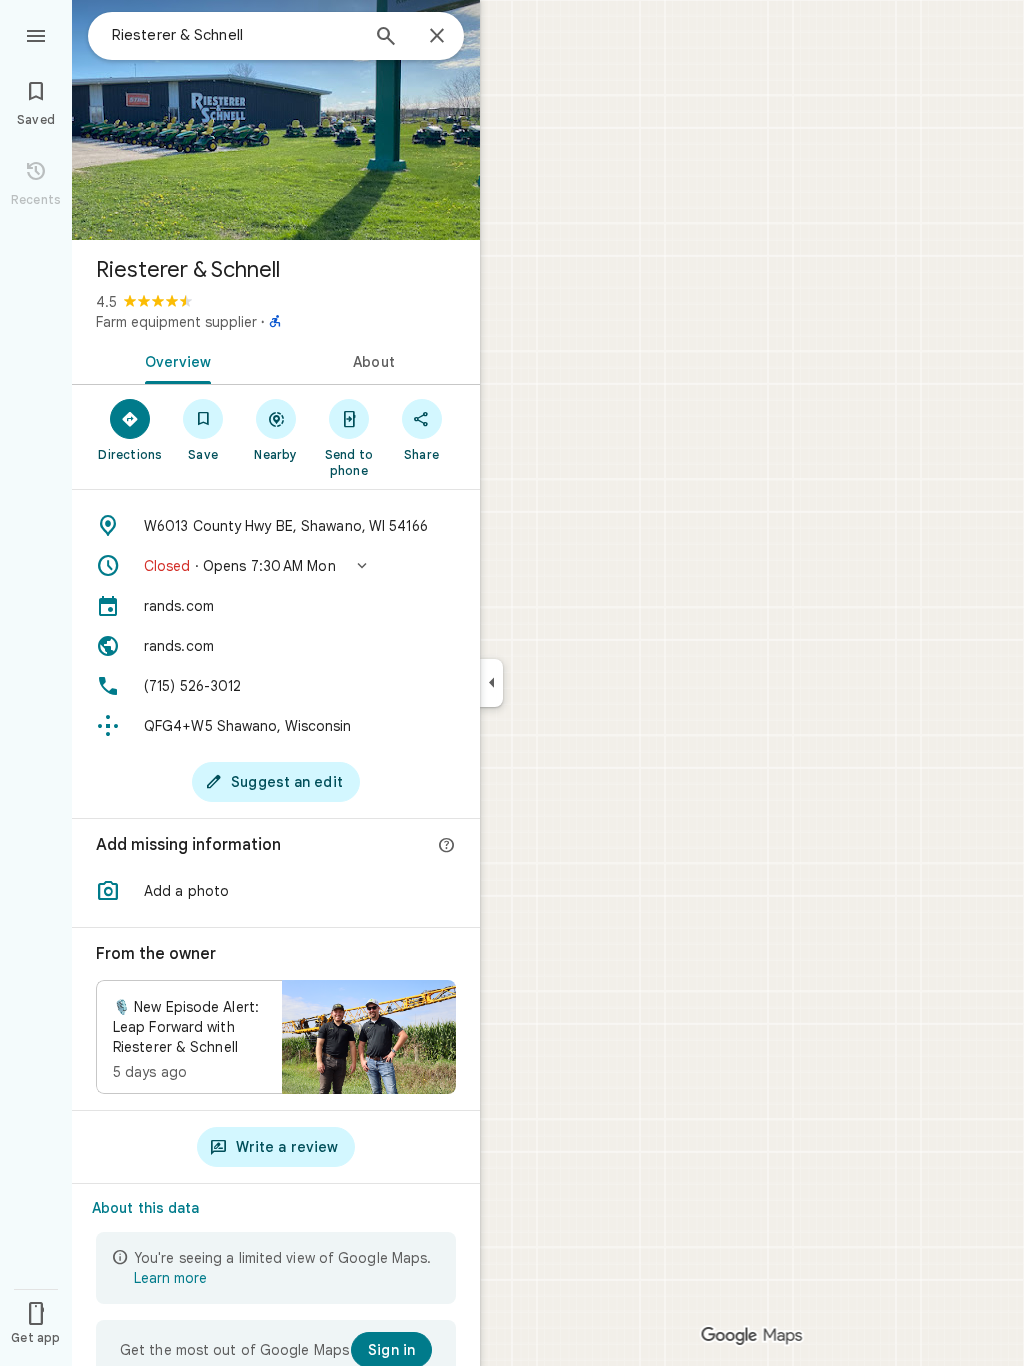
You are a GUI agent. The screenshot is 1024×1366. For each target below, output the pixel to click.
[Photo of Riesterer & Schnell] (276, 120)
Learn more (170, 1278)
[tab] (174, 360)
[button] (276, 566)
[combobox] (235, 35)
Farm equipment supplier (176, 322)
